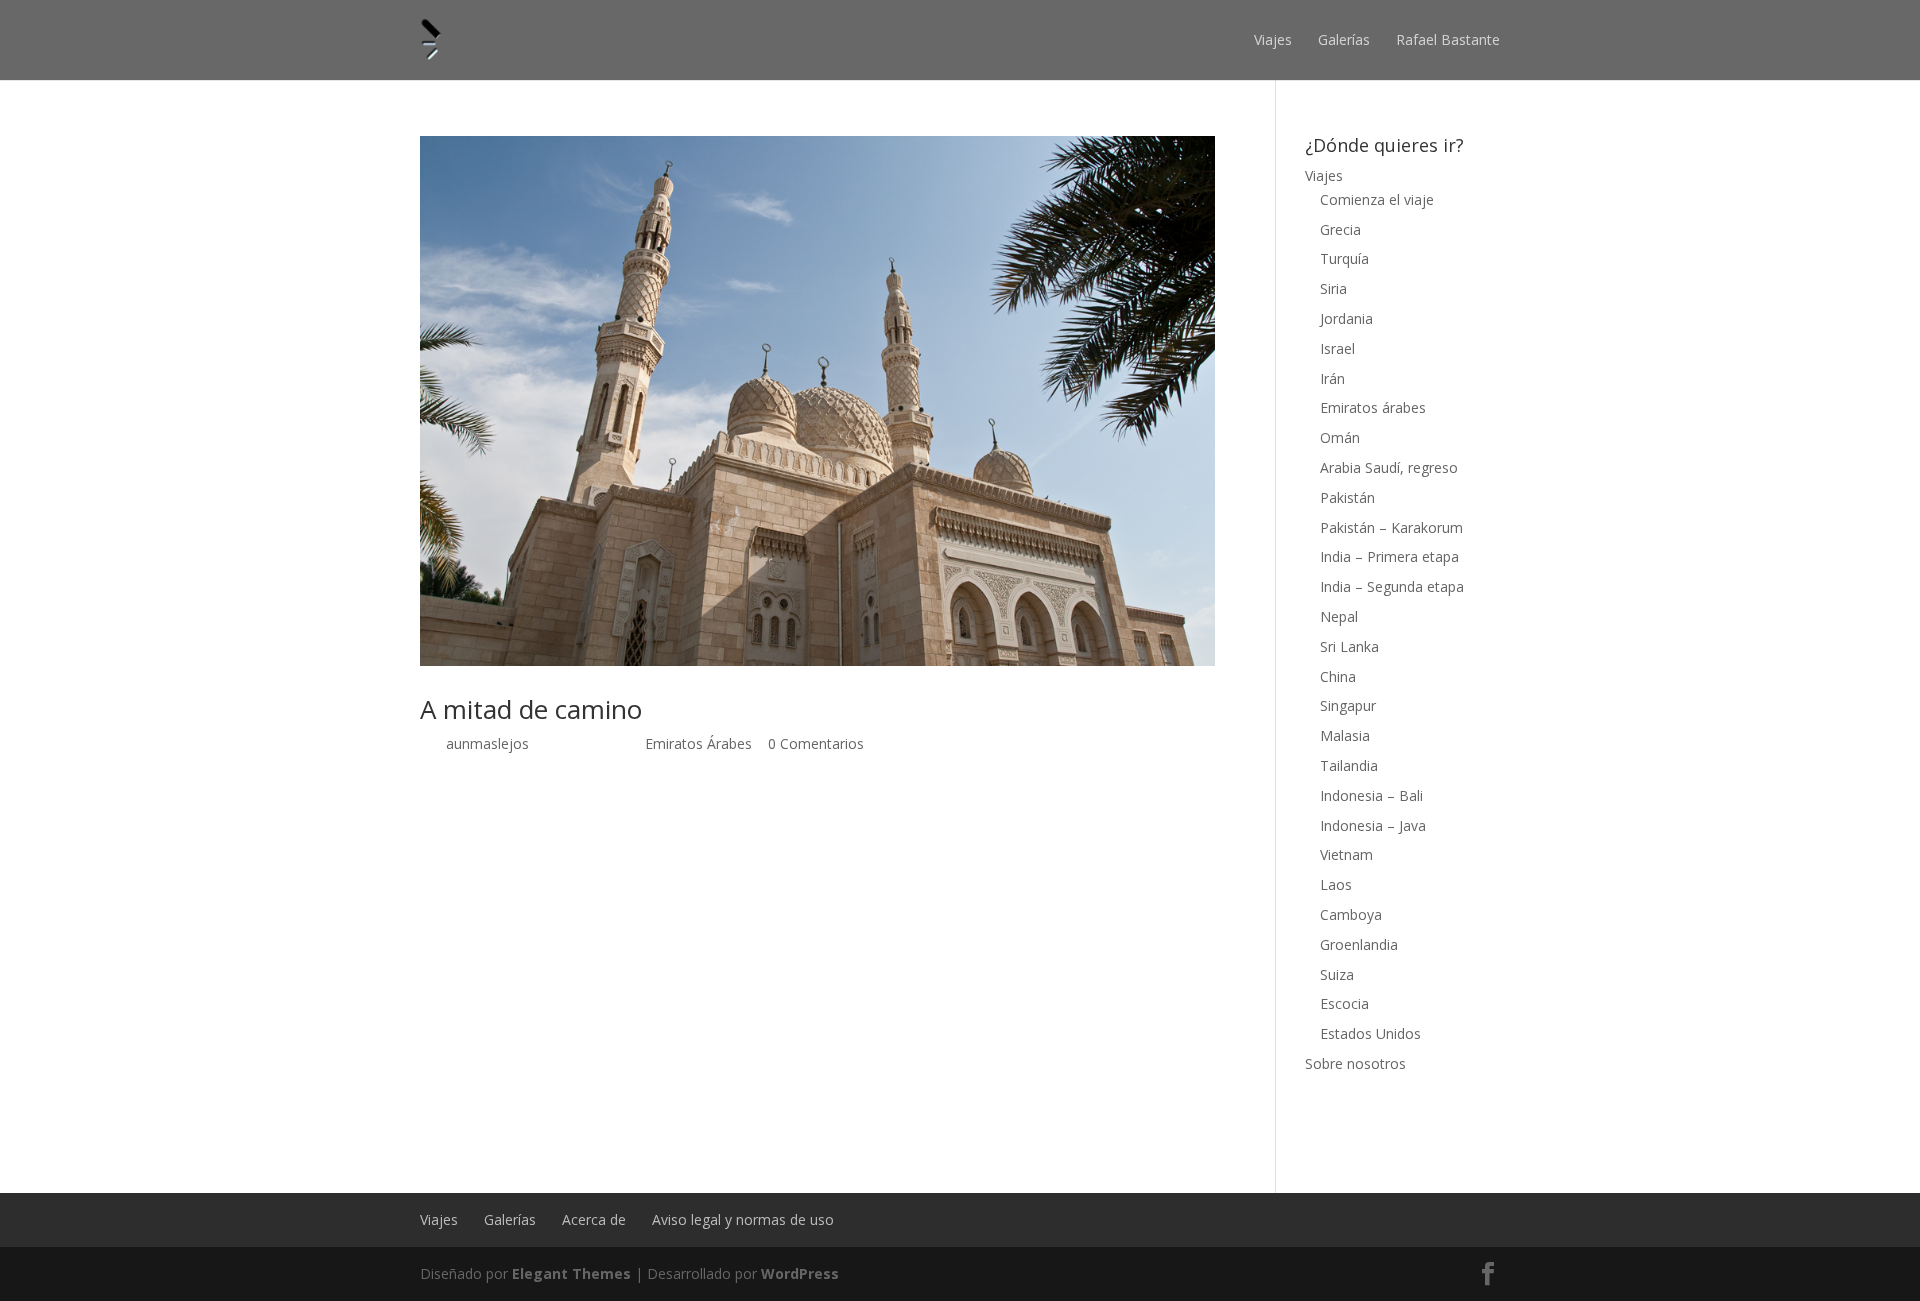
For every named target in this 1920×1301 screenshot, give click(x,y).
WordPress (800, 1273)
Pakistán (1347, 497)
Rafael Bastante (1448, 39)
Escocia (1344, 1003)
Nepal (1339, 616)
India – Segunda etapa (1392, 586)
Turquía (1344, 258)
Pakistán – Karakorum (1391, 527)
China (1338, 676)
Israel (1337, 348)
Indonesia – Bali (1371, 795)
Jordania (1346, 318)
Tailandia (1349, 765)
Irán (1332, 378)
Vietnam (1346, 854)
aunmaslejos (487, 743)
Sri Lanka (1349, 646)
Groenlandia (1359, 944)
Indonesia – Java (1373, 825)
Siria (1333, 288)
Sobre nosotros (1355, 1063)
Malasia (1345, 735)
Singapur (1348, 705)
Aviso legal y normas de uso (743, 1219)
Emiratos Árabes (698, 743)
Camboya (1351, 914)
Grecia (1340, 229)
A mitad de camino (531, 709)
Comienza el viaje (1377, 199)
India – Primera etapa (1389, 556)
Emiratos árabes (1373, 407)
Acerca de (594, 1219)
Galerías (1344, 39)
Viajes (1273, 39)
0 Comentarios (816, 743)
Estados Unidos (1370, 1033)
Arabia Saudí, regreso (1389, 467)
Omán (1340, 437)
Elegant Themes (571, 1273)
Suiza (1337, 974)
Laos (1336, 884)
